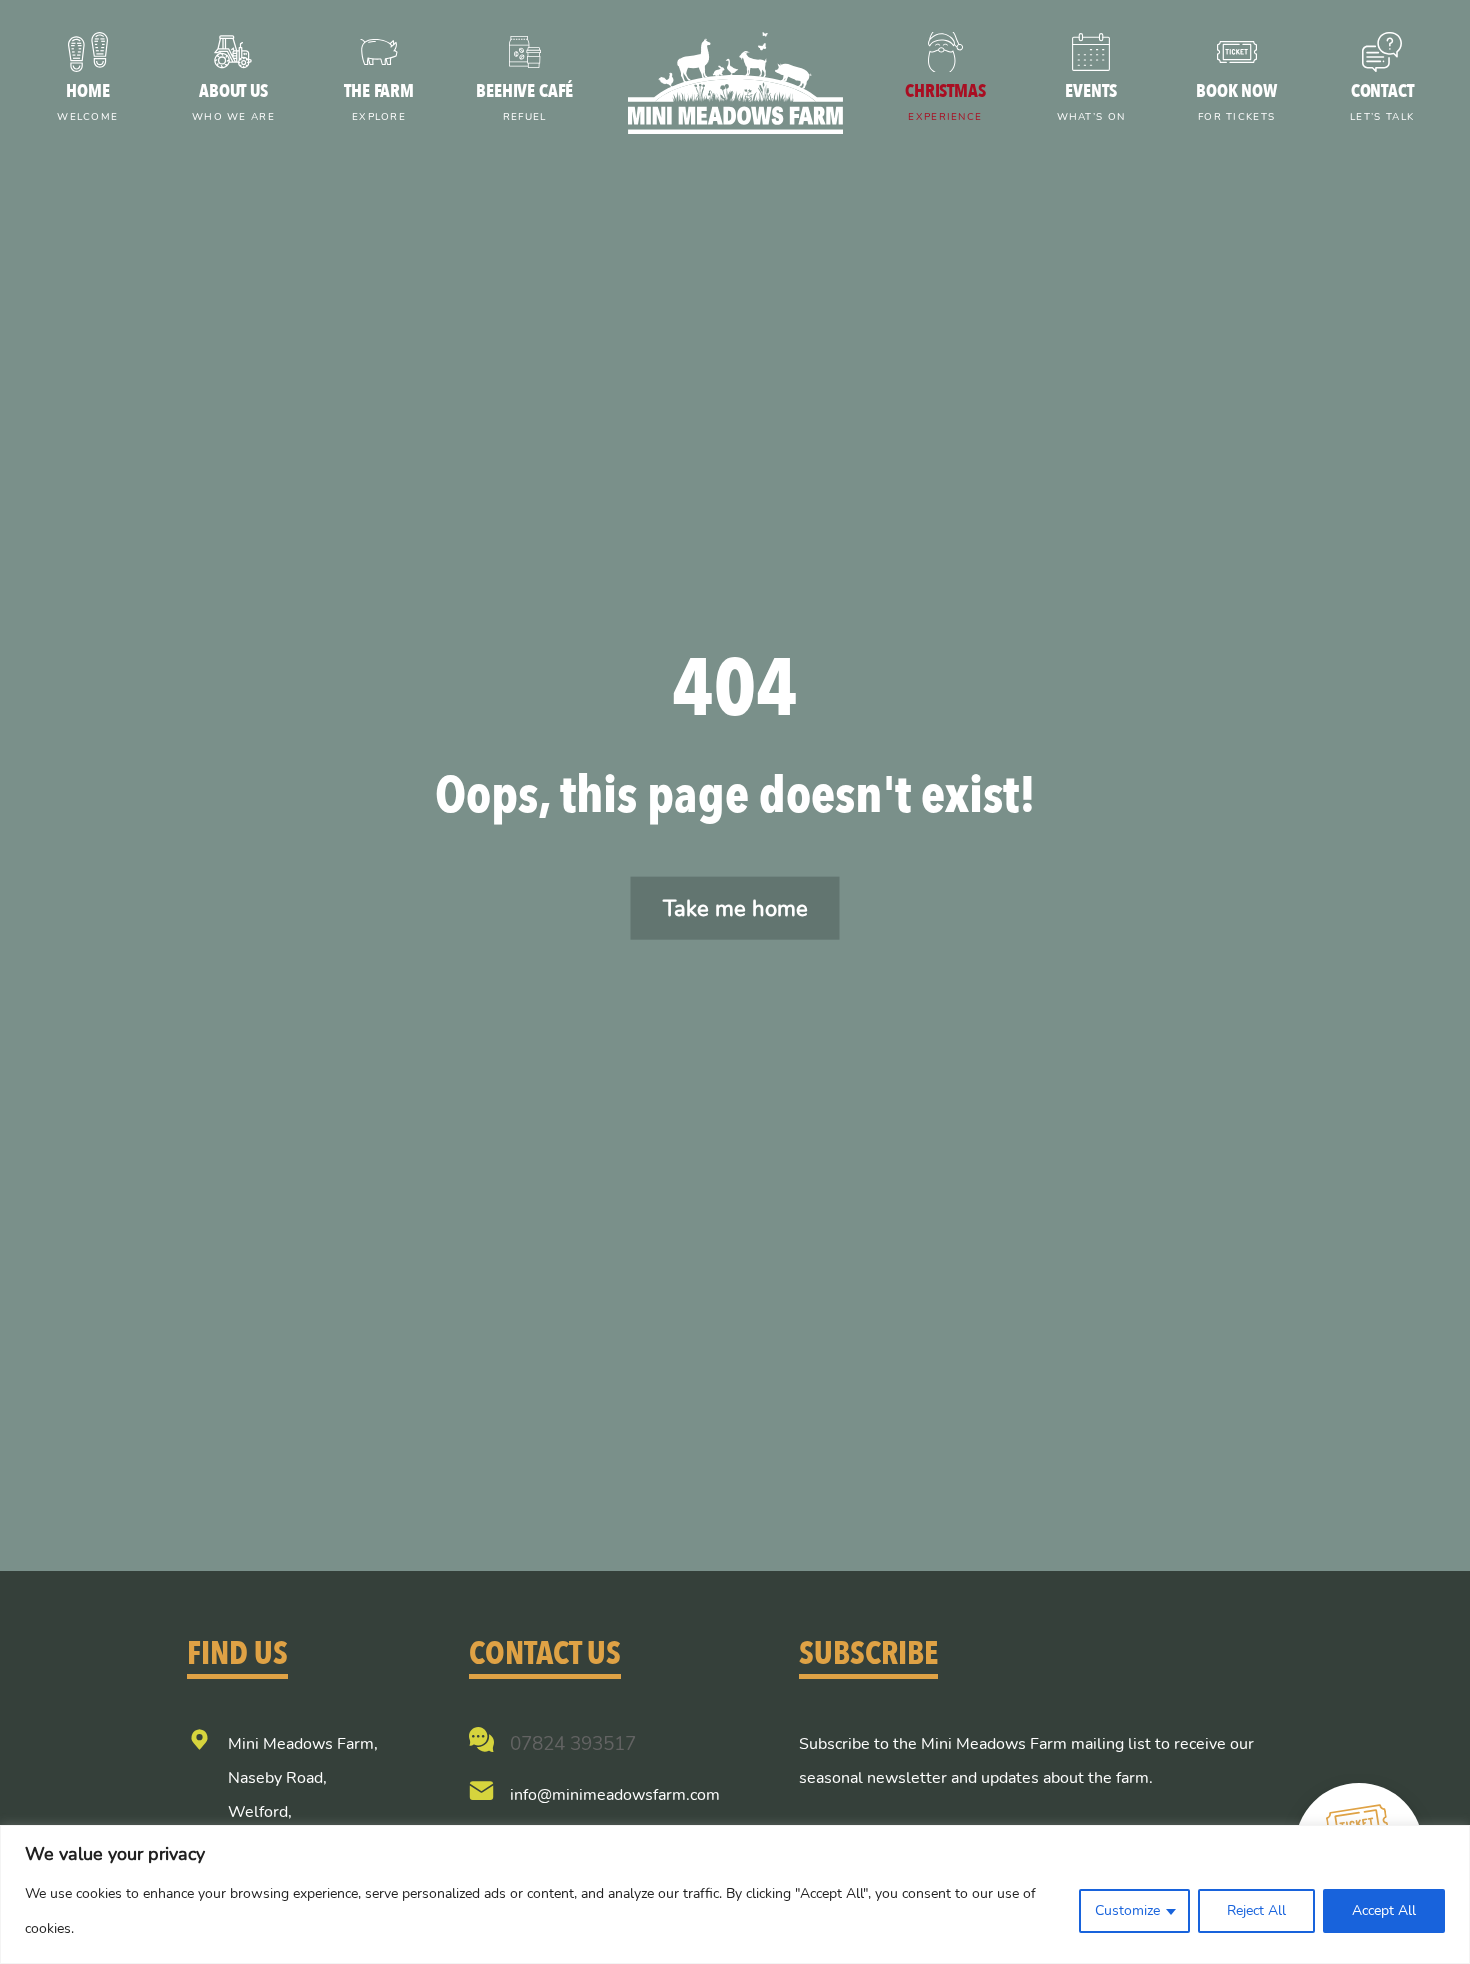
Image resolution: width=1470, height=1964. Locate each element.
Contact (1382, 101)
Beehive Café (524, 101)
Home (87, 101)
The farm (379, 101)
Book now (1236, 101)
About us (233, 101)
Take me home (735, 908)
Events (1091, 101)
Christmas (945, 101)
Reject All (1256, 1910)
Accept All (1384, 1910)
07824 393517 (573, 1744)
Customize (1127, 1910)
